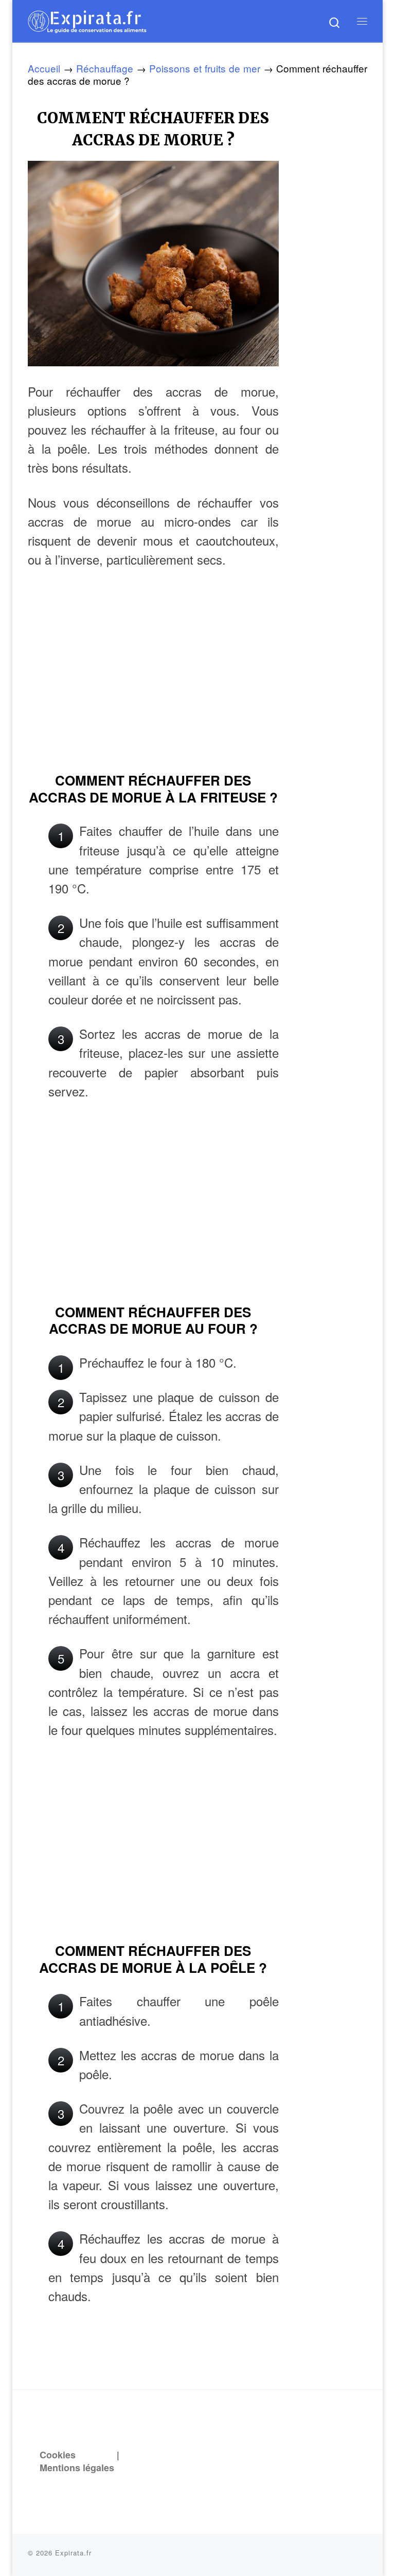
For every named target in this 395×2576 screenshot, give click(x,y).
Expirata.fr (73, 2553)
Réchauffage (105, 68)
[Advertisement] (153, 684)
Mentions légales (77, 2468)
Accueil (44, 68)
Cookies (58, 2455)
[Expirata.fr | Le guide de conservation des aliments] (87, 20)
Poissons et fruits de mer (205, 68)
